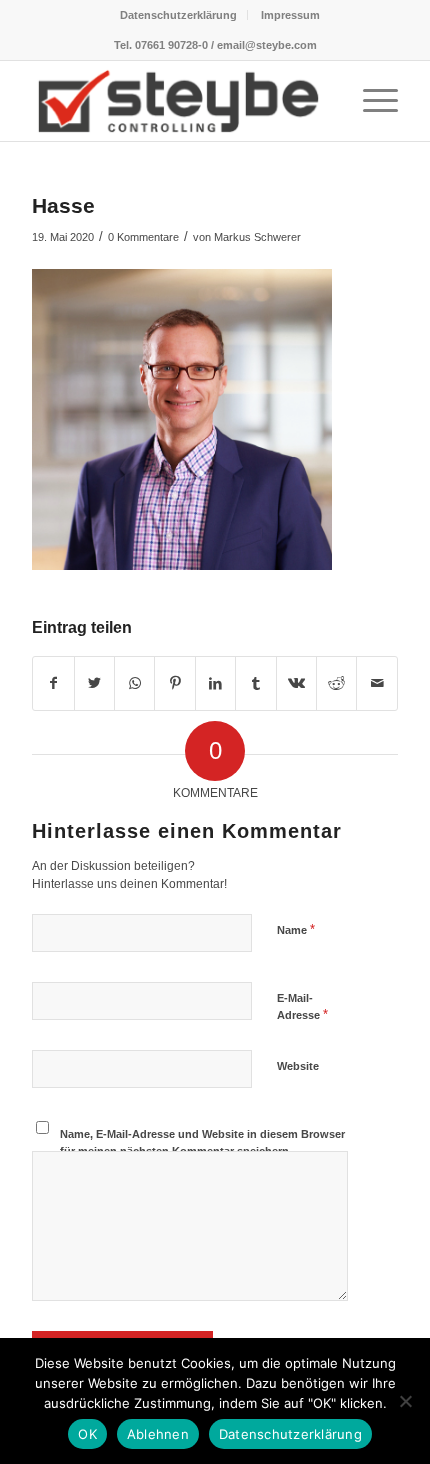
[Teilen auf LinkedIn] (215, 683)
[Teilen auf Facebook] (53, 683)
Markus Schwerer (257, 237)
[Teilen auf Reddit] (336, 683)
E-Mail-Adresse (302, 1007)
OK (87, 1434)
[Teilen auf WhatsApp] (134, 683)
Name (296, 929)
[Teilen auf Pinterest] (174, 683)
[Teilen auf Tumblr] (255, 683)
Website (298, 1066)
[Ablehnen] (405, 1401)
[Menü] (370, 101)
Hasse (63, 205)
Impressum (290, 15)
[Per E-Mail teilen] (377, 683)
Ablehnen (158, 1434)
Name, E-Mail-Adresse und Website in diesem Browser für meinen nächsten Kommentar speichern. (202, 1142)
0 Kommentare (143, 237)
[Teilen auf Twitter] (94, 683)
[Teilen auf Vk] (296, 683)
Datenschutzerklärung (178, 15)
